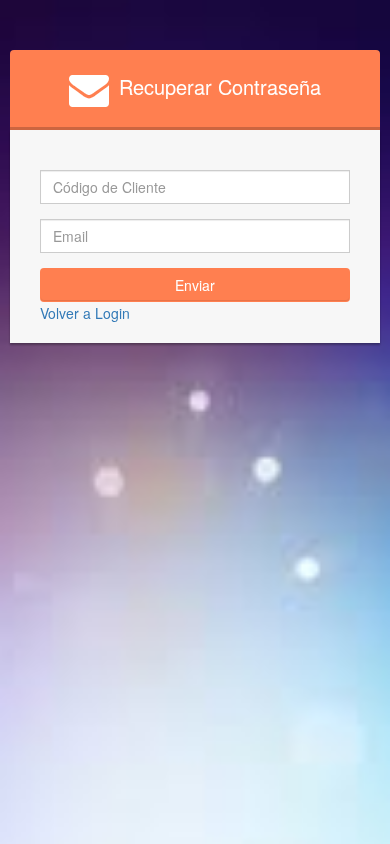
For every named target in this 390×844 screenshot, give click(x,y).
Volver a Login (85, 313)
